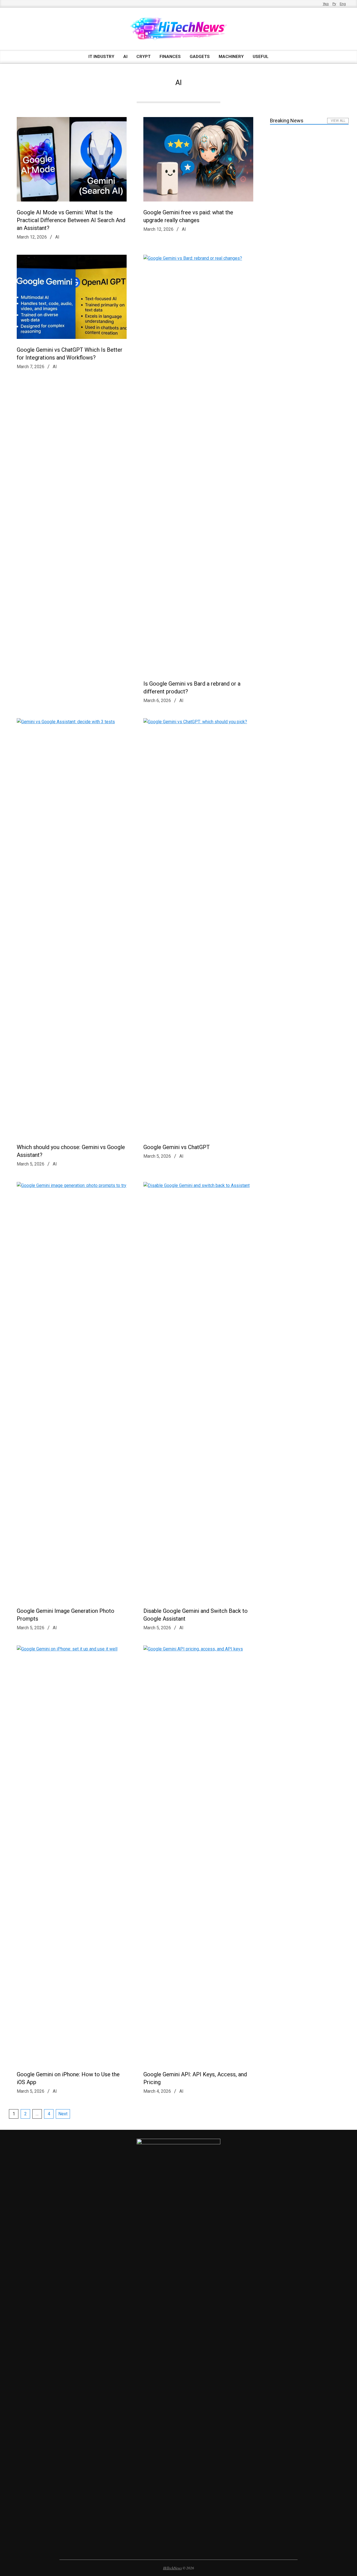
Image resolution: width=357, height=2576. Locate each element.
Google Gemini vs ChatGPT (177, 1147)
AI (57, 237)
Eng (343, 4)
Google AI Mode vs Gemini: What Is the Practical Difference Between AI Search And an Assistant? (71, 220)
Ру (334, 4)
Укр (326, 4)
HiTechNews (173, 2568)
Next (63, 2114)
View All (338, 121)
